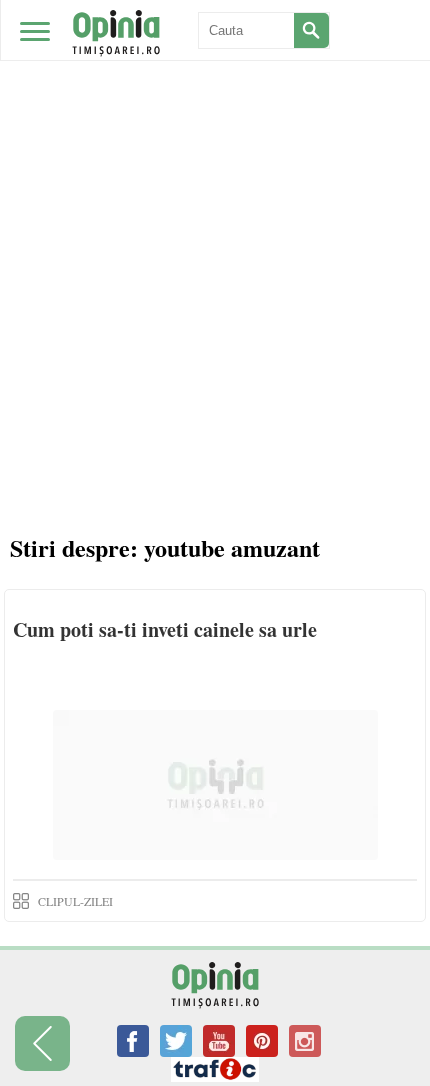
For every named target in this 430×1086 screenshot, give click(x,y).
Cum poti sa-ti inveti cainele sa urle (165, 629)
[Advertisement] (215, 225)
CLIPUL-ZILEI (75, 901)
